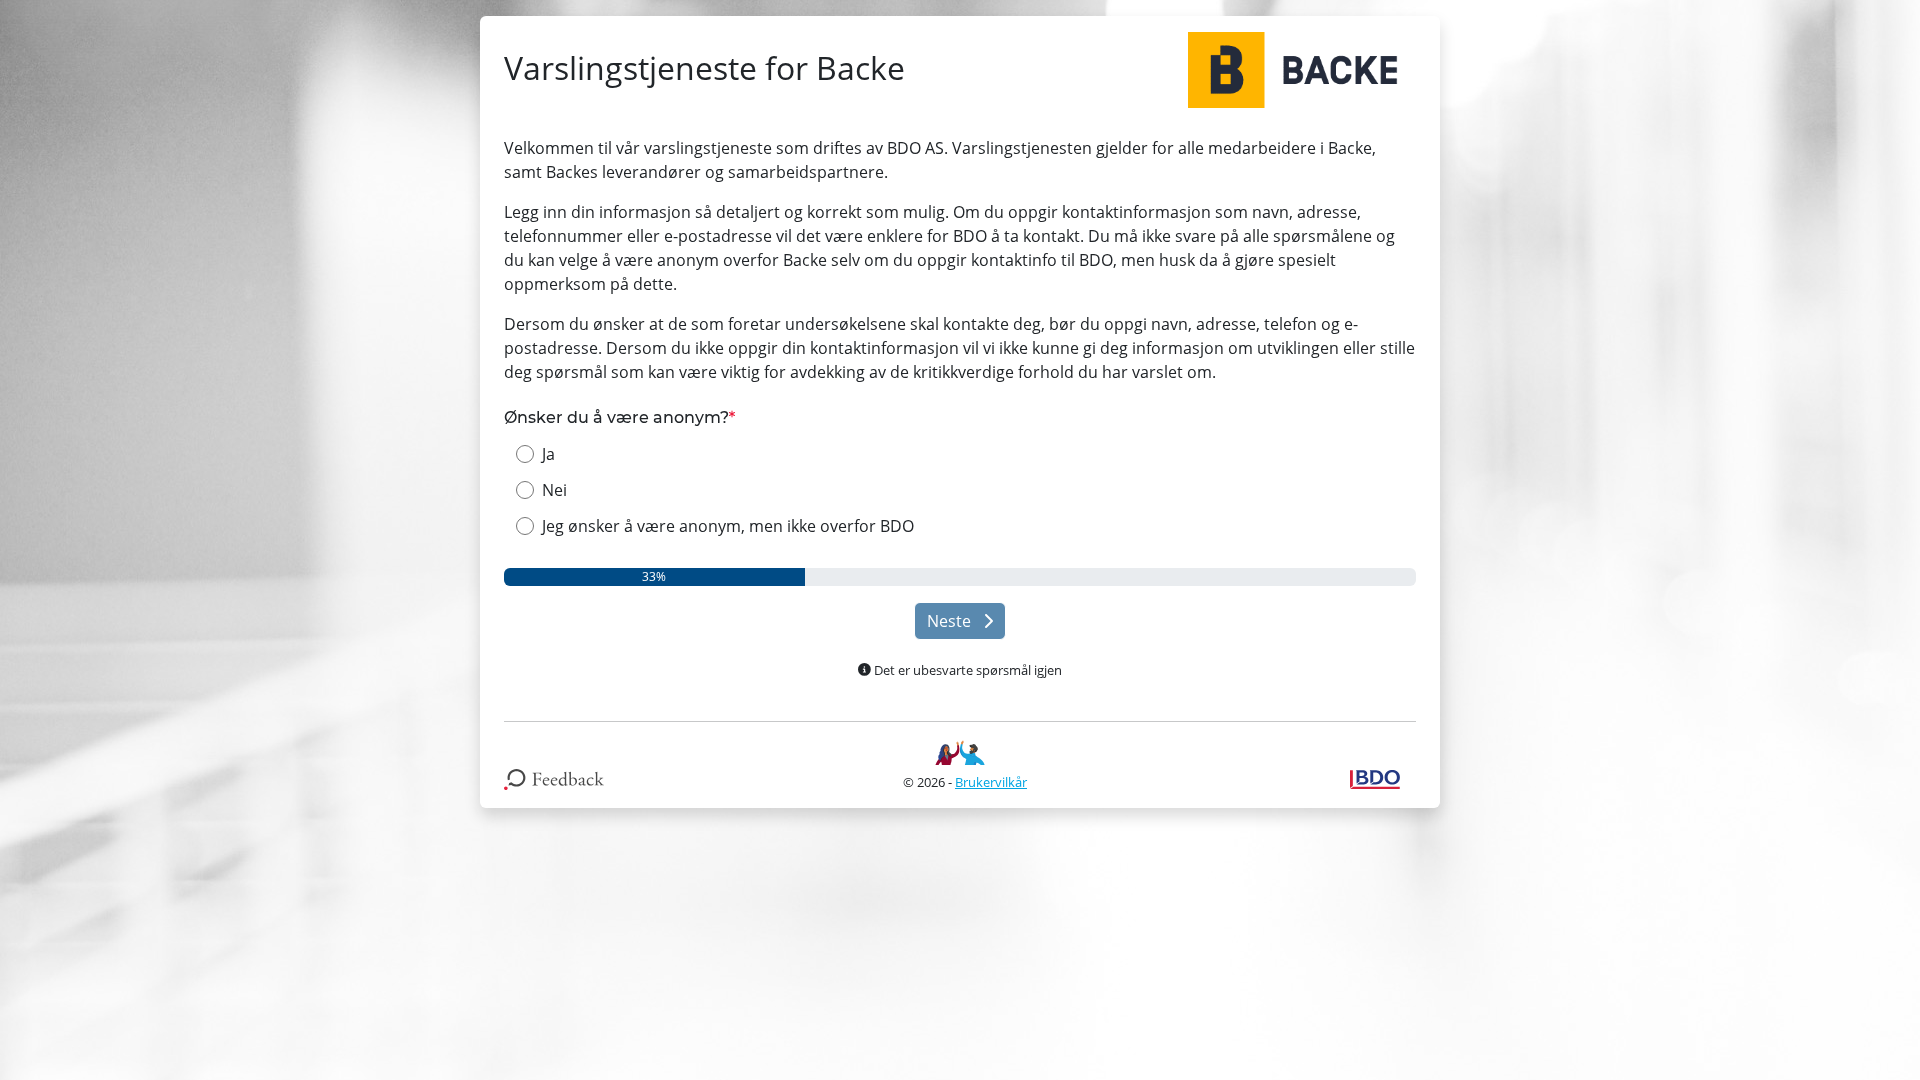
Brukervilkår (991, 782)
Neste (951, 621)
